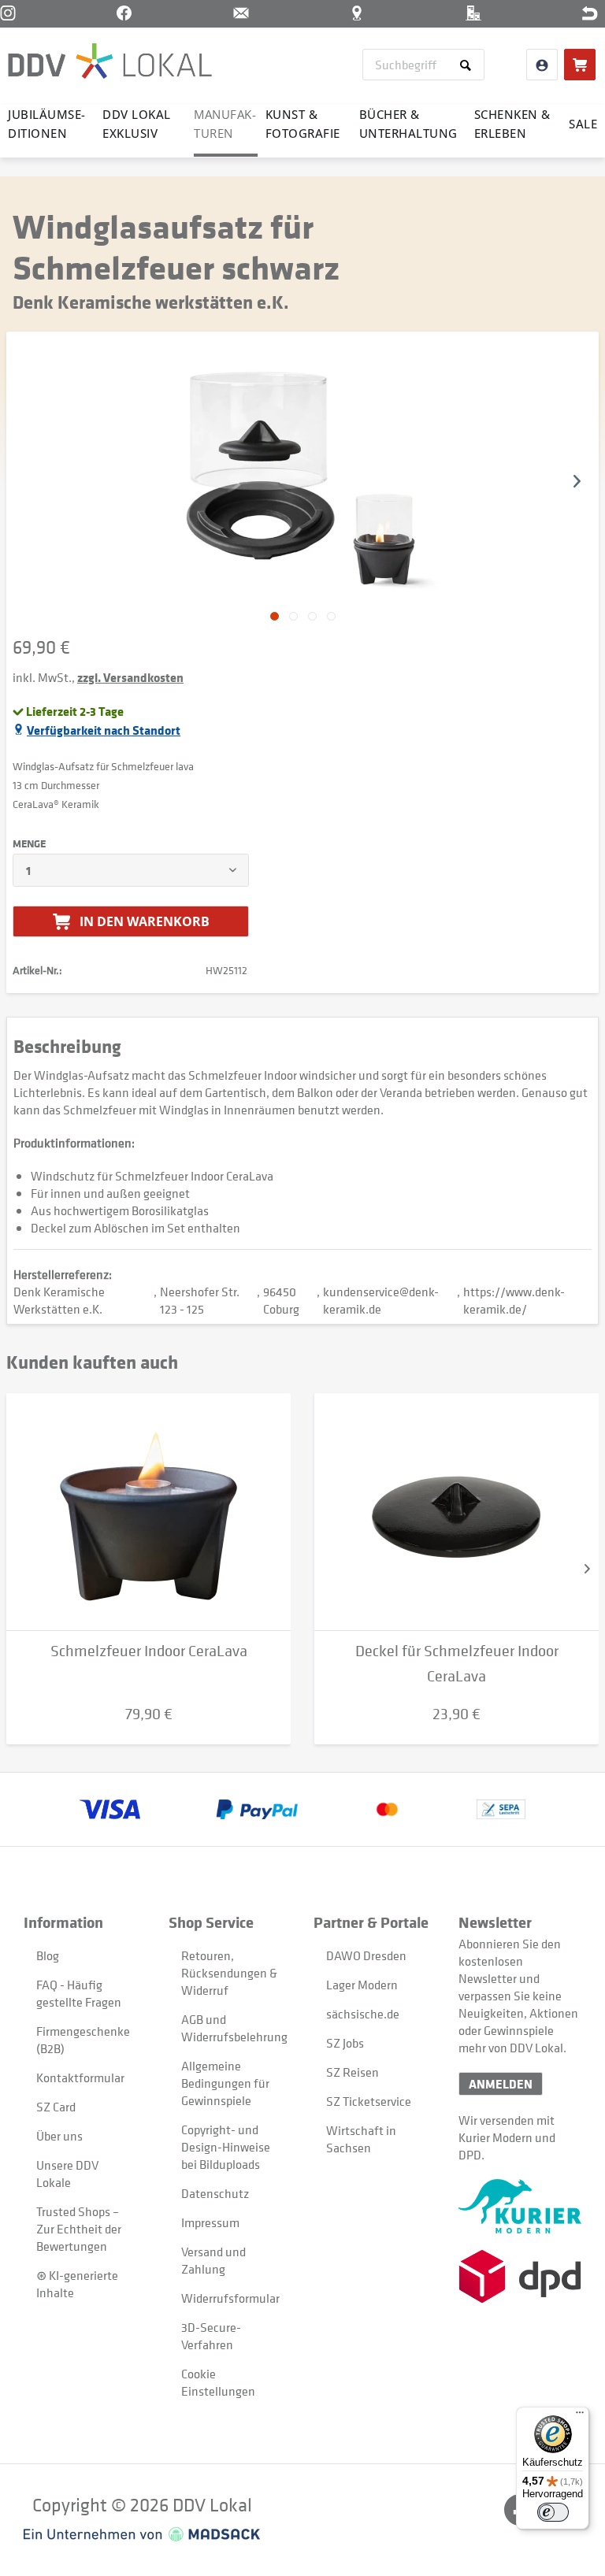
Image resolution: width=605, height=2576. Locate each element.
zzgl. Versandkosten (130, 677)
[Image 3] (331, 616)
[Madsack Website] (142, 2534)
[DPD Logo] (520, 2276)
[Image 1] (293, 616)
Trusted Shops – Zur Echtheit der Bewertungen (79, 2229)
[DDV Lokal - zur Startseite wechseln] (110, 63)
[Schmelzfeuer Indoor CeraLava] (148, 1512)
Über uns (59, 2136)
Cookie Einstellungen (218, 2382)
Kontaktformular (80, 2077)
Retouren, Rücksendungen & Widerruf (229, 1973)
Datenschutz (215, 2193)
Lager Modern (362, 1985)
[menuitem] (423, 65)
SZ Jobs (345, 2043)
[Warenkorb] (580, 65)
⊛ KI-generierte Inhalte (77, 2284)
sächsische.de (363, 2014)
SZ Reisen (353, 2072)
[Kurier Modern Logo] (520, 2206)
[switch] (553, 2512)
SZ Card (56, 2107)
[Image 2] (312, 616)
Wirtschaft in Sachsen (361, 2139)
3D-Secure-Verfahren (211, 2336)
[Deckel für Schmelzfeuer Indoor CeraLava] (457, 1512)
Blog (48, 1955)
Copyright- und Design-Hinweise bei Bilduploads (226, 2147)
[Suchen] (468, 65)
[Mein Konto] (542, 65)
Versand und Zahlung (213, 2260)
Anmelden (501, 2084)
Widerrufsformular (229, 2298)
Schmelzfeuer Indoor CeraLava (149, 1651)
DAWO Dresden (366, 1955)
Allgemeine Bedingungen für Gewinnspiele (225, 2083)
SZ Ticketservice (369, 2101)
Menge (29, 843)
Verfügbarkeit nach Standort (104, 730)
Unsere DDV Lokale (67, 2174)
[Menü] (580, 2416)
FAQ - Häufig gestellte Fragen (79, 1993)
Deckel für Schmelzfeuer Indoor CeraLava (457, 1664)
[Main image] (275, 616)
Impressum (210, 2222)
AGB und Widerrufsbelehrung (229, 2028)
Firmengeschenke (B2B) (83, 2040)
